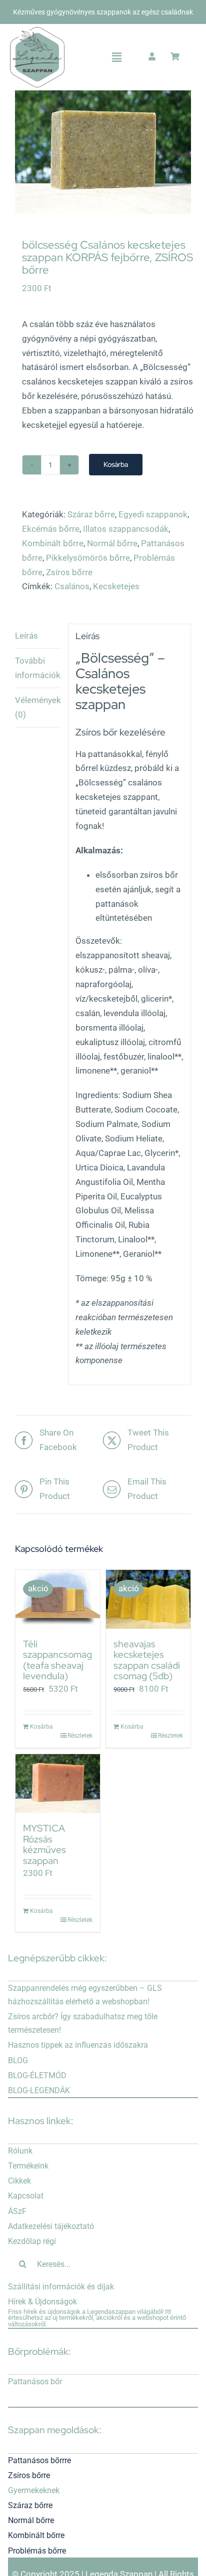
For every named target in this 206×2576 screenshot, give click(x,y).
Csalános (72, 586)
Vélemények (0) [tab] (38, 707)
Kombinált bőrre (53, 543)
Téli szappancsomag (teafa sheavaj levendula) (57, 1660)
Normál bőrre (112, 543)
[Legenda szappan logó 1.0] (37, 31)
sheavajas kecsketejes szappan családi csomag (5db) (147, 1660)
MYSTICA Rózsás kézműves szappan (44, 1844)
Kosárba (116, 464)
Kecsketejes (116, 586)
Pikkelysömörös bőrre (88, 558)
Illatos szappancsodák (126, 529)
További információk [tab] (38, 668)
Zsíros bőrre (69, 572)
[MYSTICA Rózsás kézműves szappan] (58, 1784)
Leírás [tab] (26, 636)
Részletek (80, 1736)
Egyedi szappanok (153, 514)
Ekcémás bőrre (51, 529)
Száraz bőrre (91, 514)
